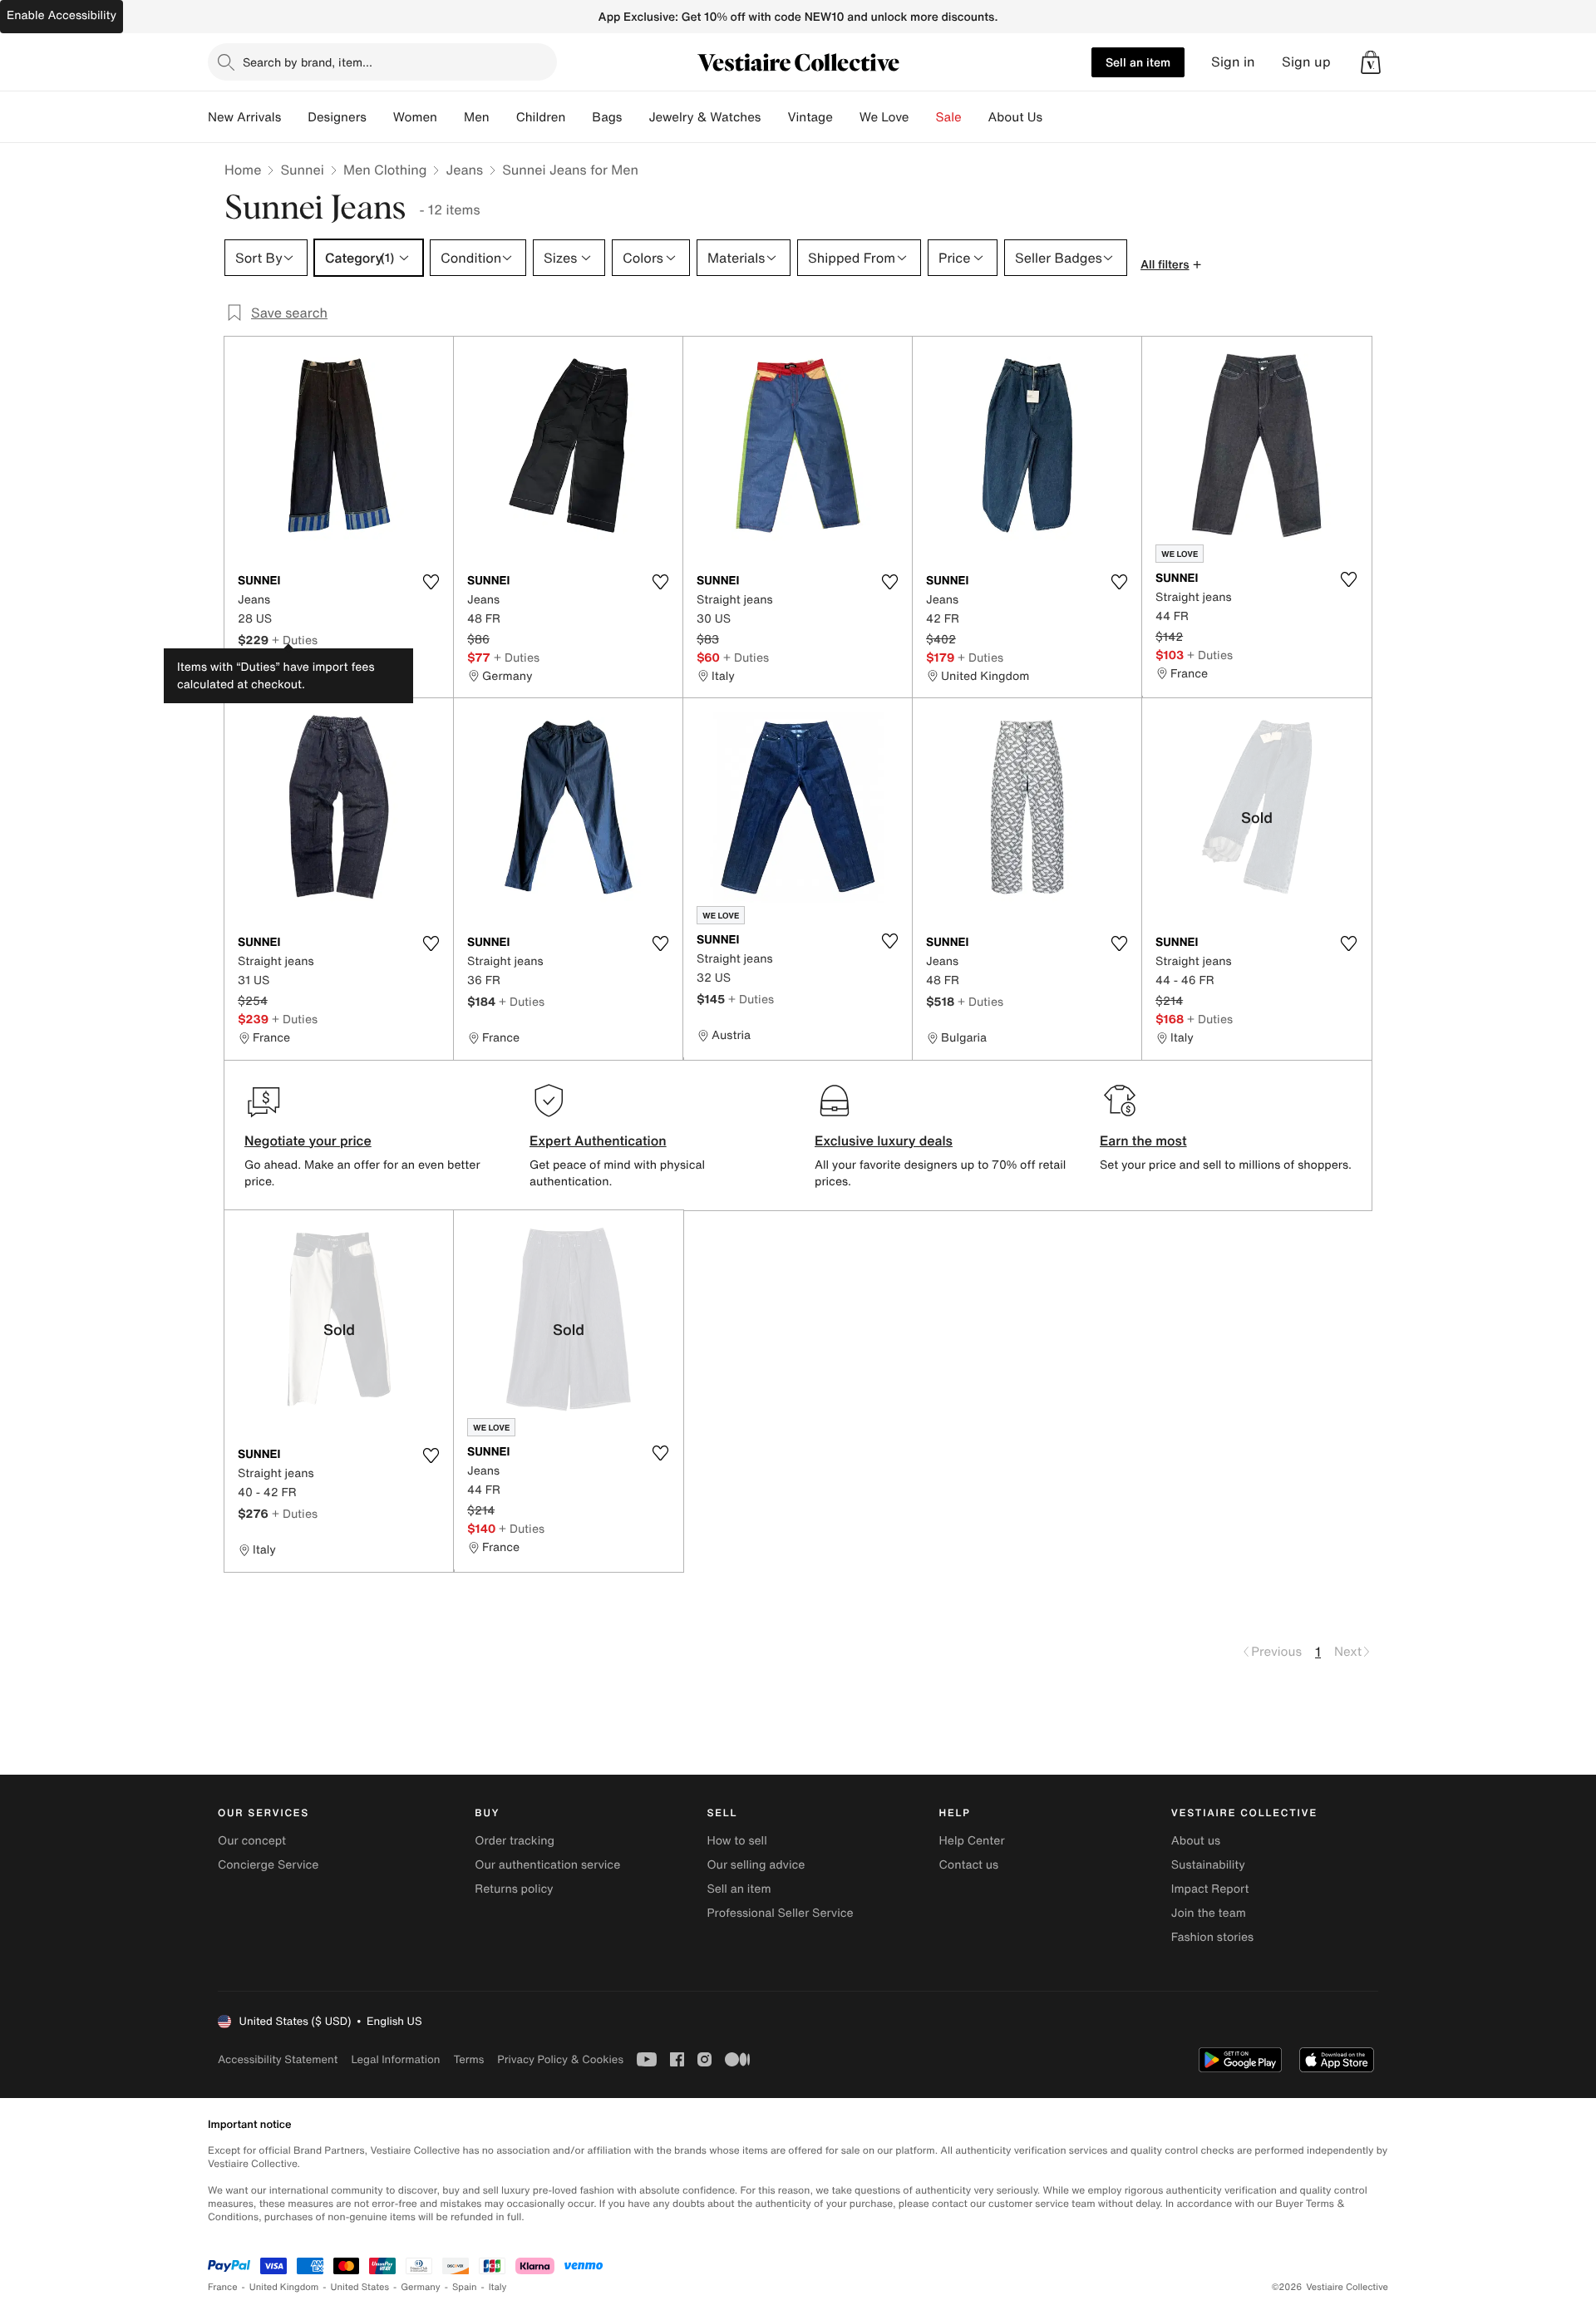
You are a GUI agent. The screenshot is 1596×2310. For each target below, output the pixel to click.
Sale (949, 117)
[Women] (451, 117)
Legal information (395, 2059)
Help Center (972, 1841)
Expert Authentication (598, 1140)
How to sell (736, 1841)
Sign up (1306, 62)
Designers (337, 117)
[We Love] (923, 117)
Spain (465, 2287)
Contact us (969, 1865)
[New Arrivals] (294, 117)
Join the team (1209, 1913)
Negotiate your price (308, 1140)
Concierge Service (268, 1865)
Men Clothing (385, 170)
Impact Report (1210, 1889)
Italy (498, 2287)
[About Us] (1056, 117)
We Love (884, 117)
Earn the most (1143, 1140)
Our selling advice (756, 1865)
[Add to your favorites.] (431, 582)
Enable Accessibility (62, 15)
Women (415, 117)
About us (1196, 1841)
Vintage (810, 117)
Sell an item (1138, 62)
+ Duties (295, 640)
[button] (1371, 62)
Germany (421, 2287)
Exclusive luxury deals (884, 1140)
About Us (1015, 117)
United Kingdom (284, 2287)
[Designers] (380, 117)
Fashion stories (1212, 1937)
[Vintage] (846, 117)
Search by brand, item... (308, 62)
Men (477, 117)
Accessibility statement (278, 2059)
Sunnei (302, 170)
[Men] (503, 117)
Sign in (1233, 62)
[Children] (579, 117)
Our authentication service (547, 1865)
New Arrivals (244, 117)
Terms (468, 2059)
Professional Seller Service (780, 1913)
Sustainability (1208, 1865)
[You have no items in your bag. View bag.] (1371, 62)
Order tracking (515, 1841)
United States (360, 2287)
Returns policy (514, 1889)
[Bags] (635, 117)
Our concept (252, 1841)
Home (243, 170)
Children (541, 117)
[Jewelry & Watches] (774, 117)
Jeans (464, 170)
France (223, 2287)
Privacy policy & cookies (560, 2059)
